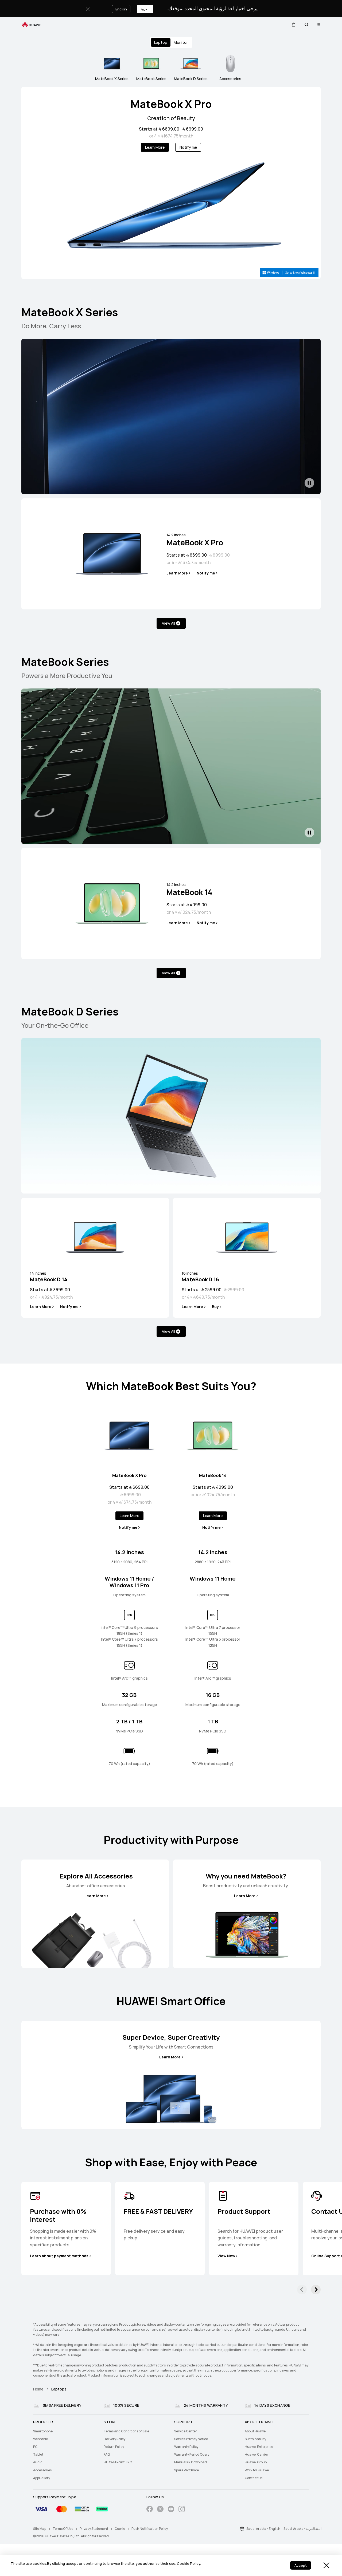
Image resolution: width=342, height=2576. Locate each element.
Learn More (155, 147)
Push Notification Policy (150, 2529)
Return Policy (114, 2447)
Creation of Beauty (171, 118)
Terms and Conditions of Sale (126, 2431)
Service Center (186, 2431)
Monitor (181, 42)
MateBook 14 (189, 890)
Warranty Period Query (192, 2455)
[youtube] (171, 2510)
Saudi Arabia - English (263, 2529)
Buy (215, 1307)
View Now (226, 2256)
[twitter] (160, 2510)
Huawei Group (256, 2462)
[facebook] (150, 2510)
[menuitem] (65, 2431)
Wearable (40, 2439)
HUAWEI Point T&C (118, 2462)
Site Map (40, 2529)
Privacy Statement (94, 2529)
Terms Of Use (63, 2529)
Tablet (38, 2455)
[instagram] (182, 2510)
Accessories (42, 2470)
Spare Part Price (186, 2470)
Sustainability (255, 2439)
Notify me (188, 147)
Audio (38, 2462)
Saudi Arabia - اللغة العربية (302, 2529)
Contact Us (254, 2478)
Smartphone (43, 2431)
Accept (301, 2565)
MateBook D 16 (200, 1277)
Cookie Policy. (189, 2564)
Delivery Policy (114, 2439)
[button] (294, 25)
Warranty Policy (186, 2447)
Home (38, 2389)
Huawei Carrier (256, 2455)
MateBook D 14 (49, 1277)
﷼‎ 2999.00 (234, 1290)
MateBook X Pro (171, 104)
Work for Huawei (257, 2470)
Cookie (120, 2529)
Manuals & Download (191, 2462)
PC (35, 2447)
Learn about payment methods (59, 2256)
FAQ (107, 2455)
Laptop (161, 42)
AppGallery (42, 2478)
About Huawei (256, 2431)
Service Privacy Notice (191, 2439)
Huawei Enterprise (259, 2447)
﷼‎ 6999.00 (193, 129)
